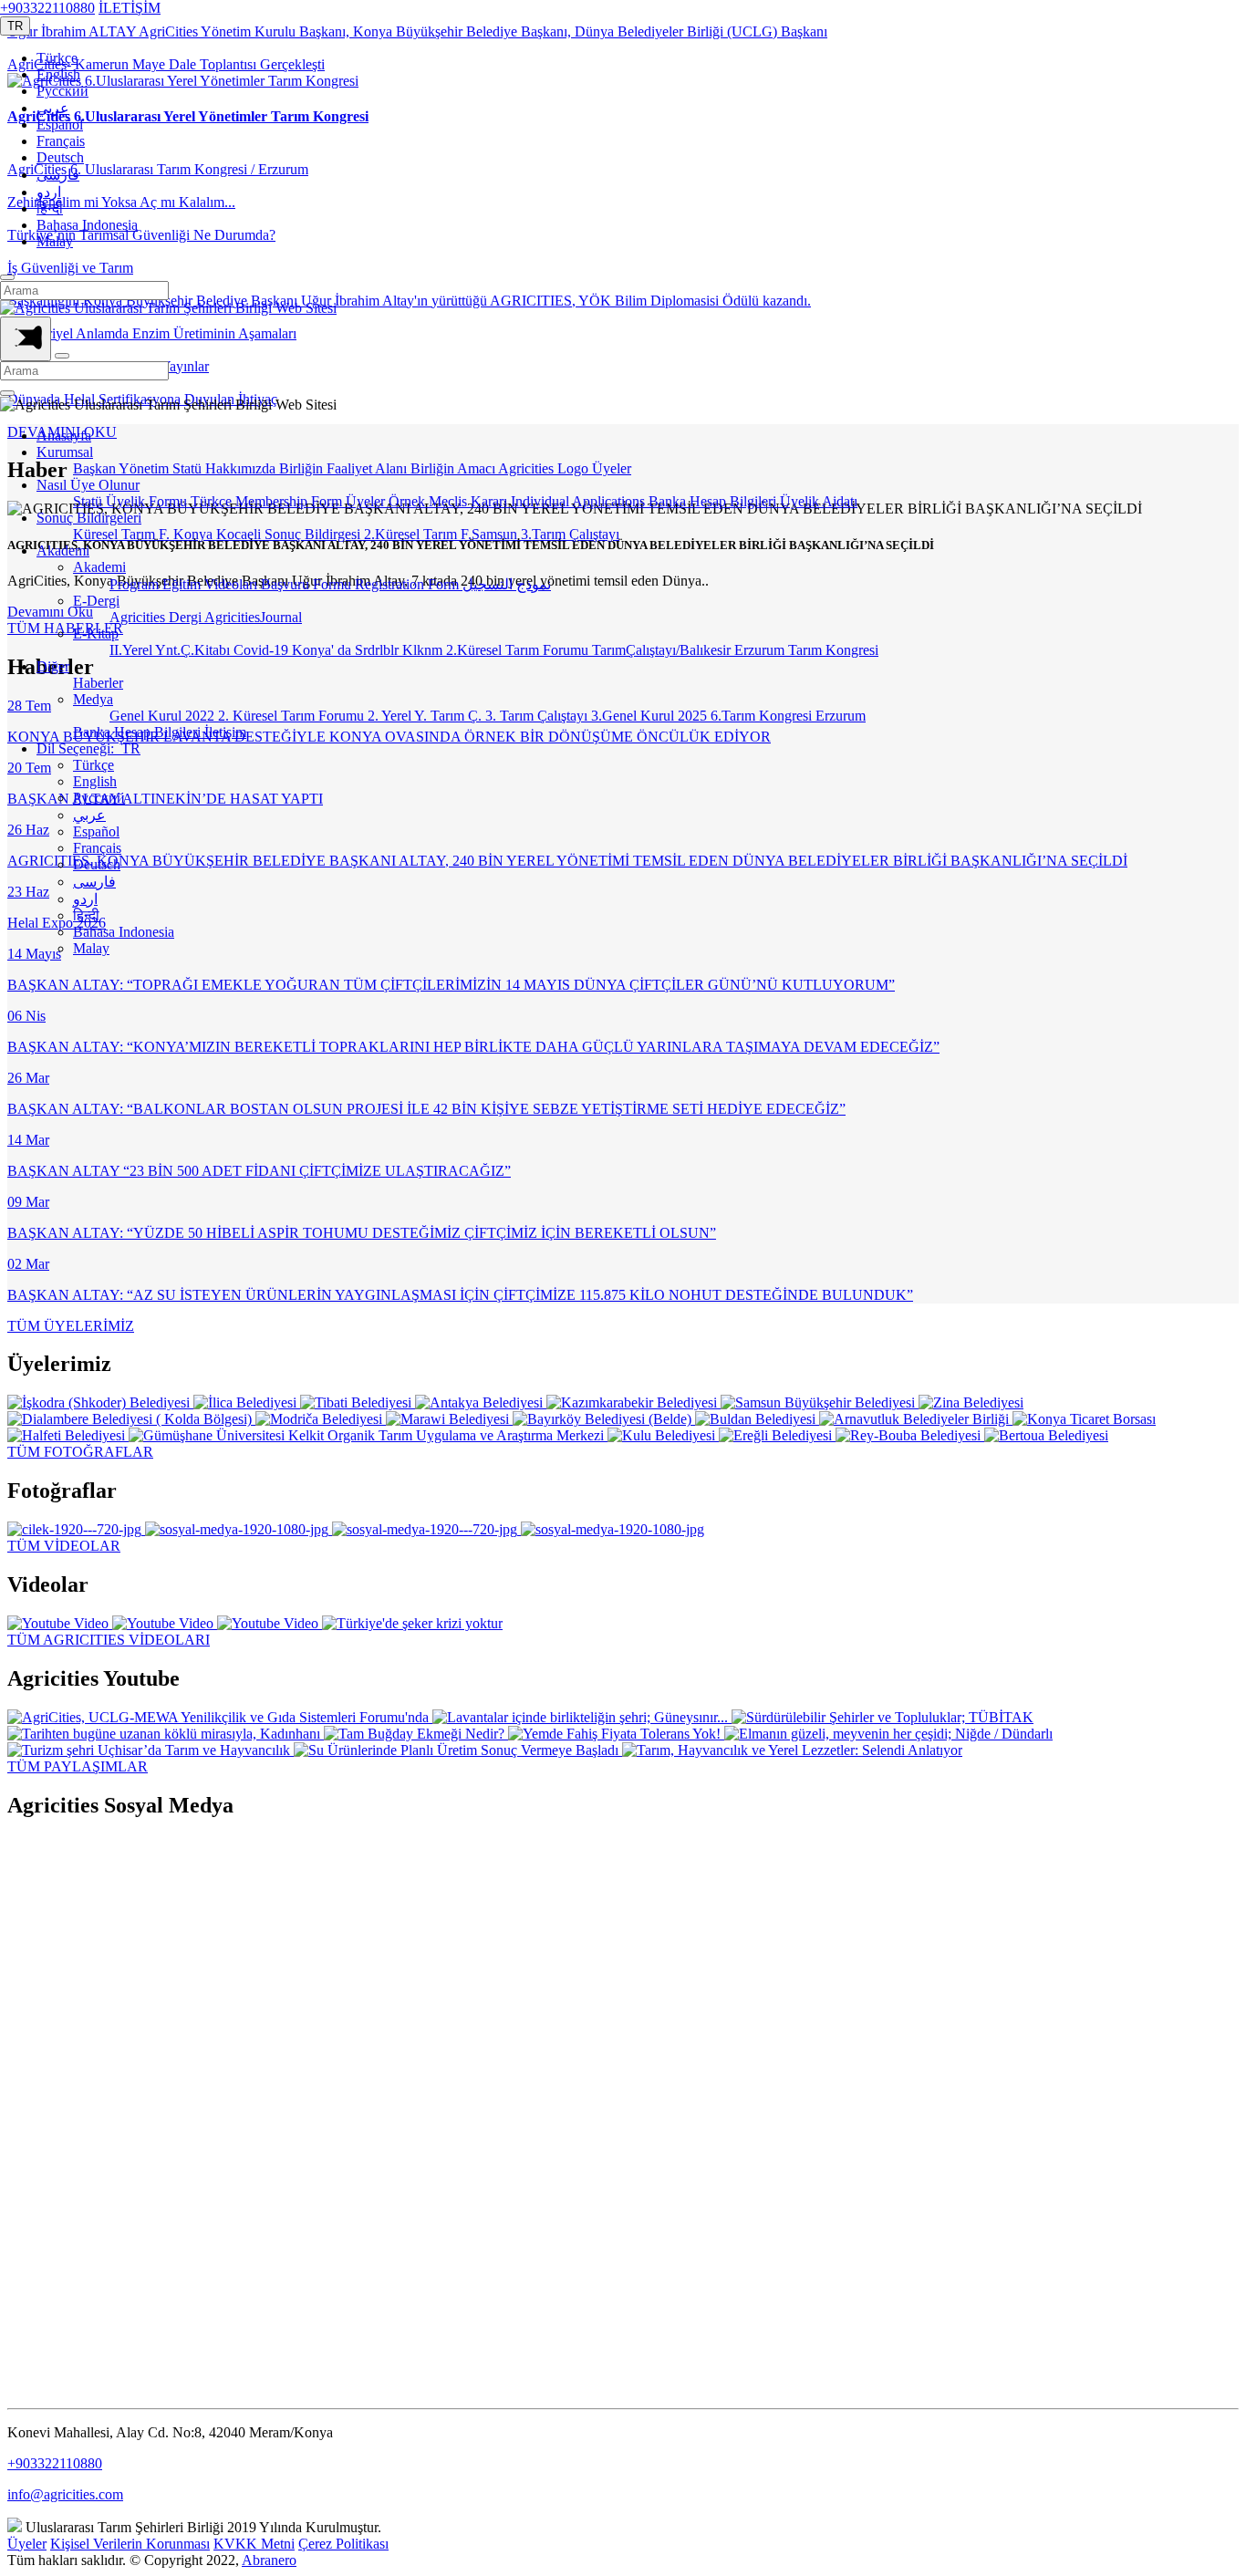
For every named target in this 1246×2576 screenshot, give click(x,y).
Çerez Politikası (343, 2544)
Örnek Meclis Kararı (450, 501)
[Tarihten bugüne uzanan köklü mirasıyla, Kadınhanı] (166, 1734)
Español (60, 125)
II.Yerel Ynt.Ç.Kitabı (171, 650)
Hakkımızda (242, 468)
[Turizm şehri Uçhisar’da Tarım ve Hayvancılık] (151, 1750)
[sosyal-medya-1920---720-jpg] (426, 1529)
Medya (93, 699)
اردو (49, 192)
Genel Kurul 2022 (164, 716)
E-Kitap (96, 634)
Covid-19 (263, 650)
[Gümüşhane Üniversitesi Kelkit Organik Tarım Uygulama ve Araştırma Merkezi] (368, 1435)
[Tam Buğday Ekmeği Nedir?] (416, 1734)
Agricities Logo (545, 468)
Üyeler (612, 468)
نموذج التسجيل (507, 584)
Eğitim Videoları (212, 584)
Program (136, 584)
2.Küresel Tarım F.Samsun (442, 534)
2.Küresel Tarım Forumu (519, 650)
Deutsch (60, 157)
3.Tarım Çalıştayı (570, 534)
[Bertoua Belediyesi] (1046, 1435)
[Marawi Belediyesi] (449, 1419)
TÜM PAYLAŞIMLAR (78, 1766)
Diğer (53, 666)
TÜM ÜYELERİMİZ (71, 1326)
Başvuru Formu (308, 584)
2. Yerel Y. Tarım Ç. (426, 716)
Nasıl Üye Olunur (88, 485)
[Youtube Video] (60, 1623)
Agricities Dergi (157, 617)
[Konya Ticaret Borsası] (1084, 1419)
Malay (55, 241)
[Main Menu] (26, 339)
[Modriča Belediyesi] (321, 1419)
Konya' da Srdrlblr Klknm (369, 650)
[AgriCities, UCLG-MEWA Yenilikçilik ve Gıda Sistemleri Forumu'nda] (220, 1717)
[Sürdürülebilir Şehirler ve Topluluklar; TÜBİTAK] (883, 1717)
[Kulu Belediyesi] (663, 1435)
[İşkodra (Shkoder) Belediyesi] (100, 1402)
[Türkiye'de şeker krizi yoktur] (412, 1623)
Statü (189, 468)
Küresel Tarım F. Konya (145, 534)
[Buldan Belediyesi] (757, 1419)
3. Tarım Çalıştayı (538, 716)
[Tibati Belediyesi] (358, 1402)
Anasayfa (64, 436)
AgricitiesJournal (253, 617)
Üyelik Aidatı (819, 501)
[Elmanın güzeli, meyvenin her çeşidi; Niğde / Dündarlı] (888, 1734)
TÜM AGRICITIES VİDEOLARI (109, 1640)
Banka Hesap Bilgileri (714, 501)
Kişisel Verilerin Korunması (130, 2544)
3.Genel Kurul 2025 (651, 716)
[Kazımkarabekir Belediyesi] (633, 1402)
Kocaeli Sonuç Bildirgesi (290, 534)
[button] (15, 26)
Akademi (63, 551)
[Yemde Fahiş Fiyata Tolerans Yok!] (616, 1734)
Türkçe (57, 58)
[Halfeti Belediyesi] (68, 1435)
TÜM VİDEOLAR (64, 1546)
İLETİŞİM (130, 8)
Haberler (98, 683)
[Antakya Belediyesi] (481, 1402)
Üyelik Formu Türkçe (171, 501)
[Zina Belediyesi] (971, 1402)
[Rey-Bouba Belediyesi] (910, 1435)
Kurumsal (65, 452)
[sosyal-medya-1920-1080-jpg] (239, 1529)
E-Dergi (96, 601)
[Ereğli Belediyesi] (777, 1435)
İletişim (225, 732)
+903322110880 (47, 8)
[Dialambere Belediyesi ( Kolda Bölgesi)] (131, 1419)
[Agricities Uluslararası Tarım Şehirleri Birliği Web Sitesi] (168, 308)
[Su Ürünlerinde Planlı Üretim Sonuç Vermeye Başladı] (458, 1750)
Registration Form (409, 584)
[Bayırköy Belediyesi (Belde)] (604, 1419)
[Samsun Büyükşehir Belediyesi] (820, 1402)
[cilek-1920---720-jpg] (76, 1529)
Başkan (96, 468)
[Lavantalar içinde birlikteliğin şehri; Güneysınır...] (582, 1717)
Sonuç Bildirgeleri (89, 518)
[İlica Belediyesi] (247, 1402)
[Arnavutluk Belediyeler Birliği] (916, 1419)
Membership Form (291, 501)
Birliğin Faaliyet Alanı (345, 468)
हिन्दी (50, 208)
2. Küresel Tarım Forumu (293, 716)
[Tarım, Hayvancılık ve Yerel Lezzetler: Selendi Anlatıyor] (792, 1750)
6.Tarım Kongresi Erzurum (788, 716)
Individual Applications (580, 501)
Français (61, 141)
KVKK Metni (254, 2544)
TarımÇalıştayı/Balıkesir (663, 650)
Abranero (269, 2560)
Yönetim (145, 468)
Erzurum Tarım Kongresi (806, 650)
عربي (53, 108)
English (58, 74)
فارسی (58, 175)
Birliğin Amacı (454, 468)
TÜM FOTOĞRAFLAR (80, 1452)
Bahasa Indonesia (87, 225)
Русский (62, 91)
